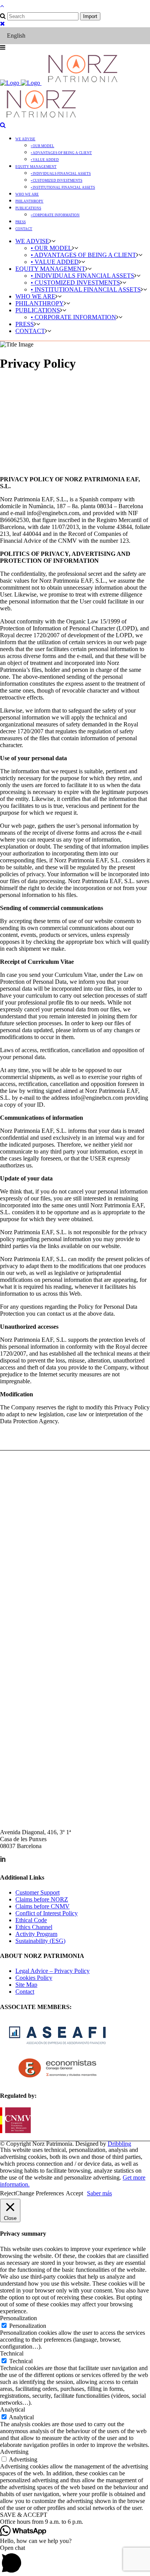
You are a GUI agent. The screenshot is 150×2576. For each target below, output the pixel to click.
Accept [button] (74, 2193)
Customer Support (37, 1892)
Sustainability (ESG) (40, 1941)
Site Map (26, 1985)
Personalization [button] (18, 2318)
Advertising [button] (14, 2452)
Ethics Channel (34, 1927)
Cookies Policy (34, 1978)
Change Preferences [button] (40, 2193)
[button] (75, 2522)
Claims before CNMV (42, 1906)
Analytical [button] (12, 2409)
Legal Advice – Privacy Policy (52, 1971)
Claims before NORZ (42, 1899)
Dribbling (119, 2144)
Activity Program (36, 1934)
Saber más (99, 2193)
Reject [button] (8, 2193)
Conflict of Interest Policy (47, 1913)
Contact (25, 1992)
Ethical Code (31, 1920)
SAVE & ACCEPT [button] (24, 2515)
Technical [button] (12, 2353)
